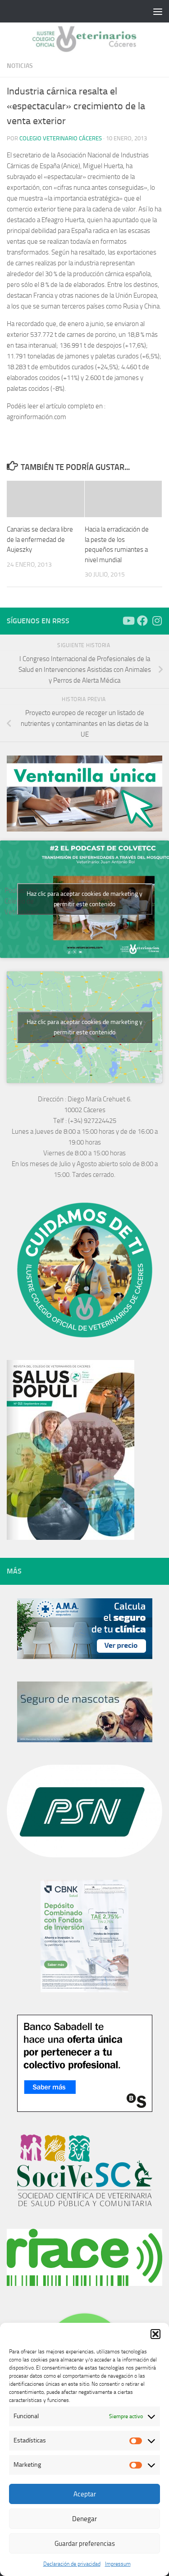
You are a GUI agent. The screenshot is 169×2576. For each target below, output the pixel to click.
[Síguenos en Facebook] (142, 621)
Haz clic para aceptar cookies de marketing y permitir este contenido (84, 899)
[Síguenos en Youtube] (128, 621)
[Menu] (158, 11)
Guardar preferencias (85, 2544)
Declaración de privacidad (72, 2564)
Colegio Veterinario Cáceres (61, 138)
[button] (155, 2334)
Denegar (84, 2519)
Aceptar (85, 2494)
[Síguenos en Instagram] (157, 621)
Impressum (118, 2564)
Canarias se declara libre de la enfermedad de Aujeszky (40, 539)
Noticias (20, 66)
